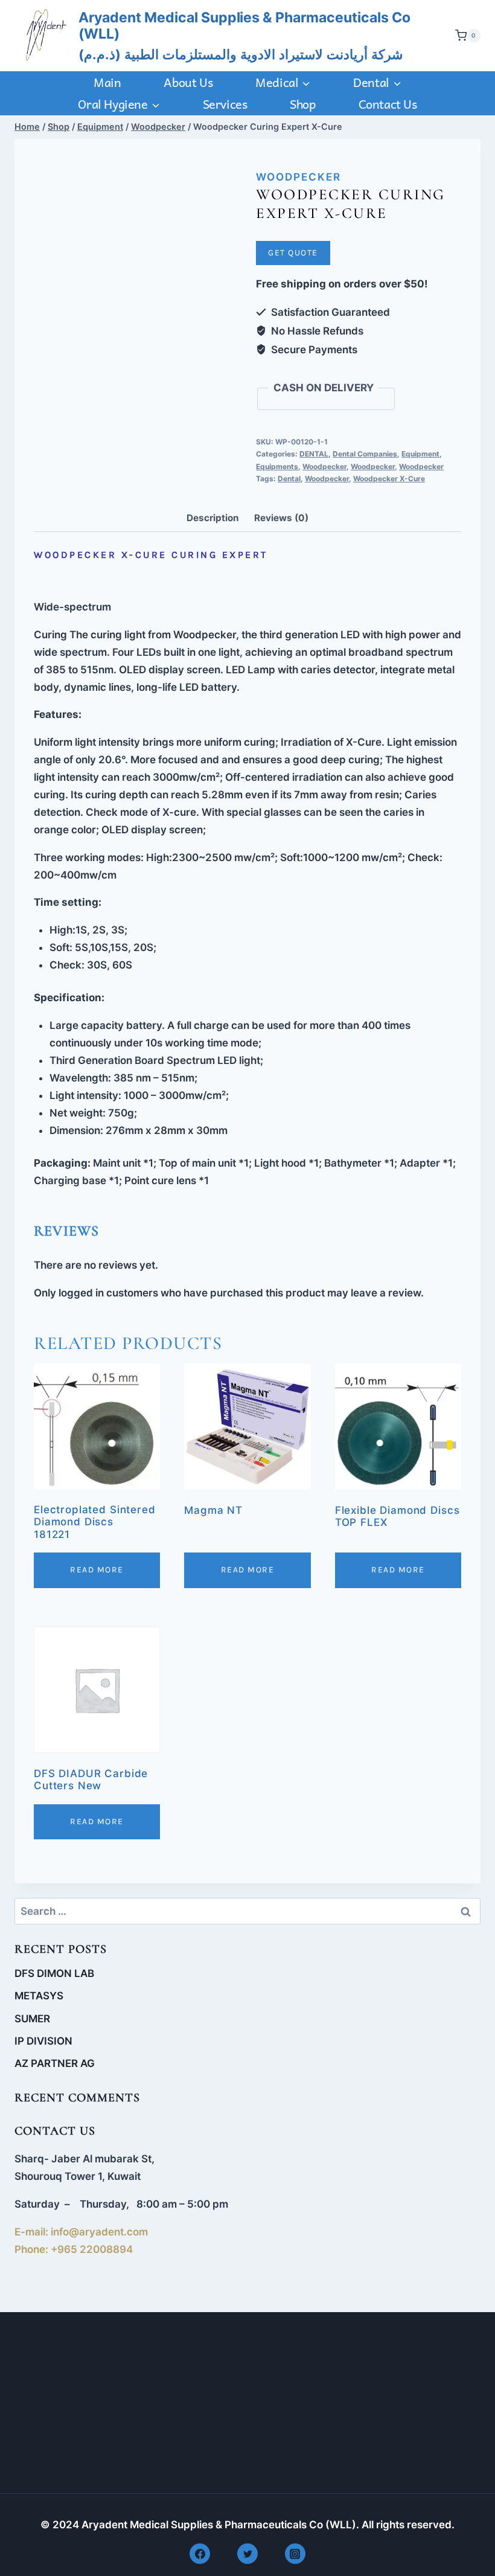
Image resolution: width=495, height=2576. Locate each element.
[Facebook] (200, 2554)
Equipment (420, 454)
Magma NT (213, 1510)
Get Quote (293, 253)
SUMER (32, 2019)
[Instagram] (295, 2554)
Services (225, 104)
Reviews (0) (281, 518)
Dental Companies (365, 454)
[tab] (213, 519)
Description (213, 518)
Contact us (388, 104)
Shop (302, 104)
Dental (289, 479)
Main (107, 82)
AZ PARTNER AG (55, 2063)
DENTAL (314, 454)
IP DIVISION (43, 2041)
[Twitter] (247, 2554)
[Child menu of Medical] (283, 82)
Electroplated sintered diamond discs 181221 (95, 1522)
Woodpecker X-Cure (389, 479)
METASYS (39, 1996)
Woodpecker (299, 177)
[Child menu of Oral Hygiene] (119, 104)
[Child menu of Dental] (378, 82)
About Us (188, 82)
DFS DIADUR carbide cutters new (91, 1780)
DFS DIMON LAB (54, 1973)
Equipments (277, 466)
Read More (97, 1570)
